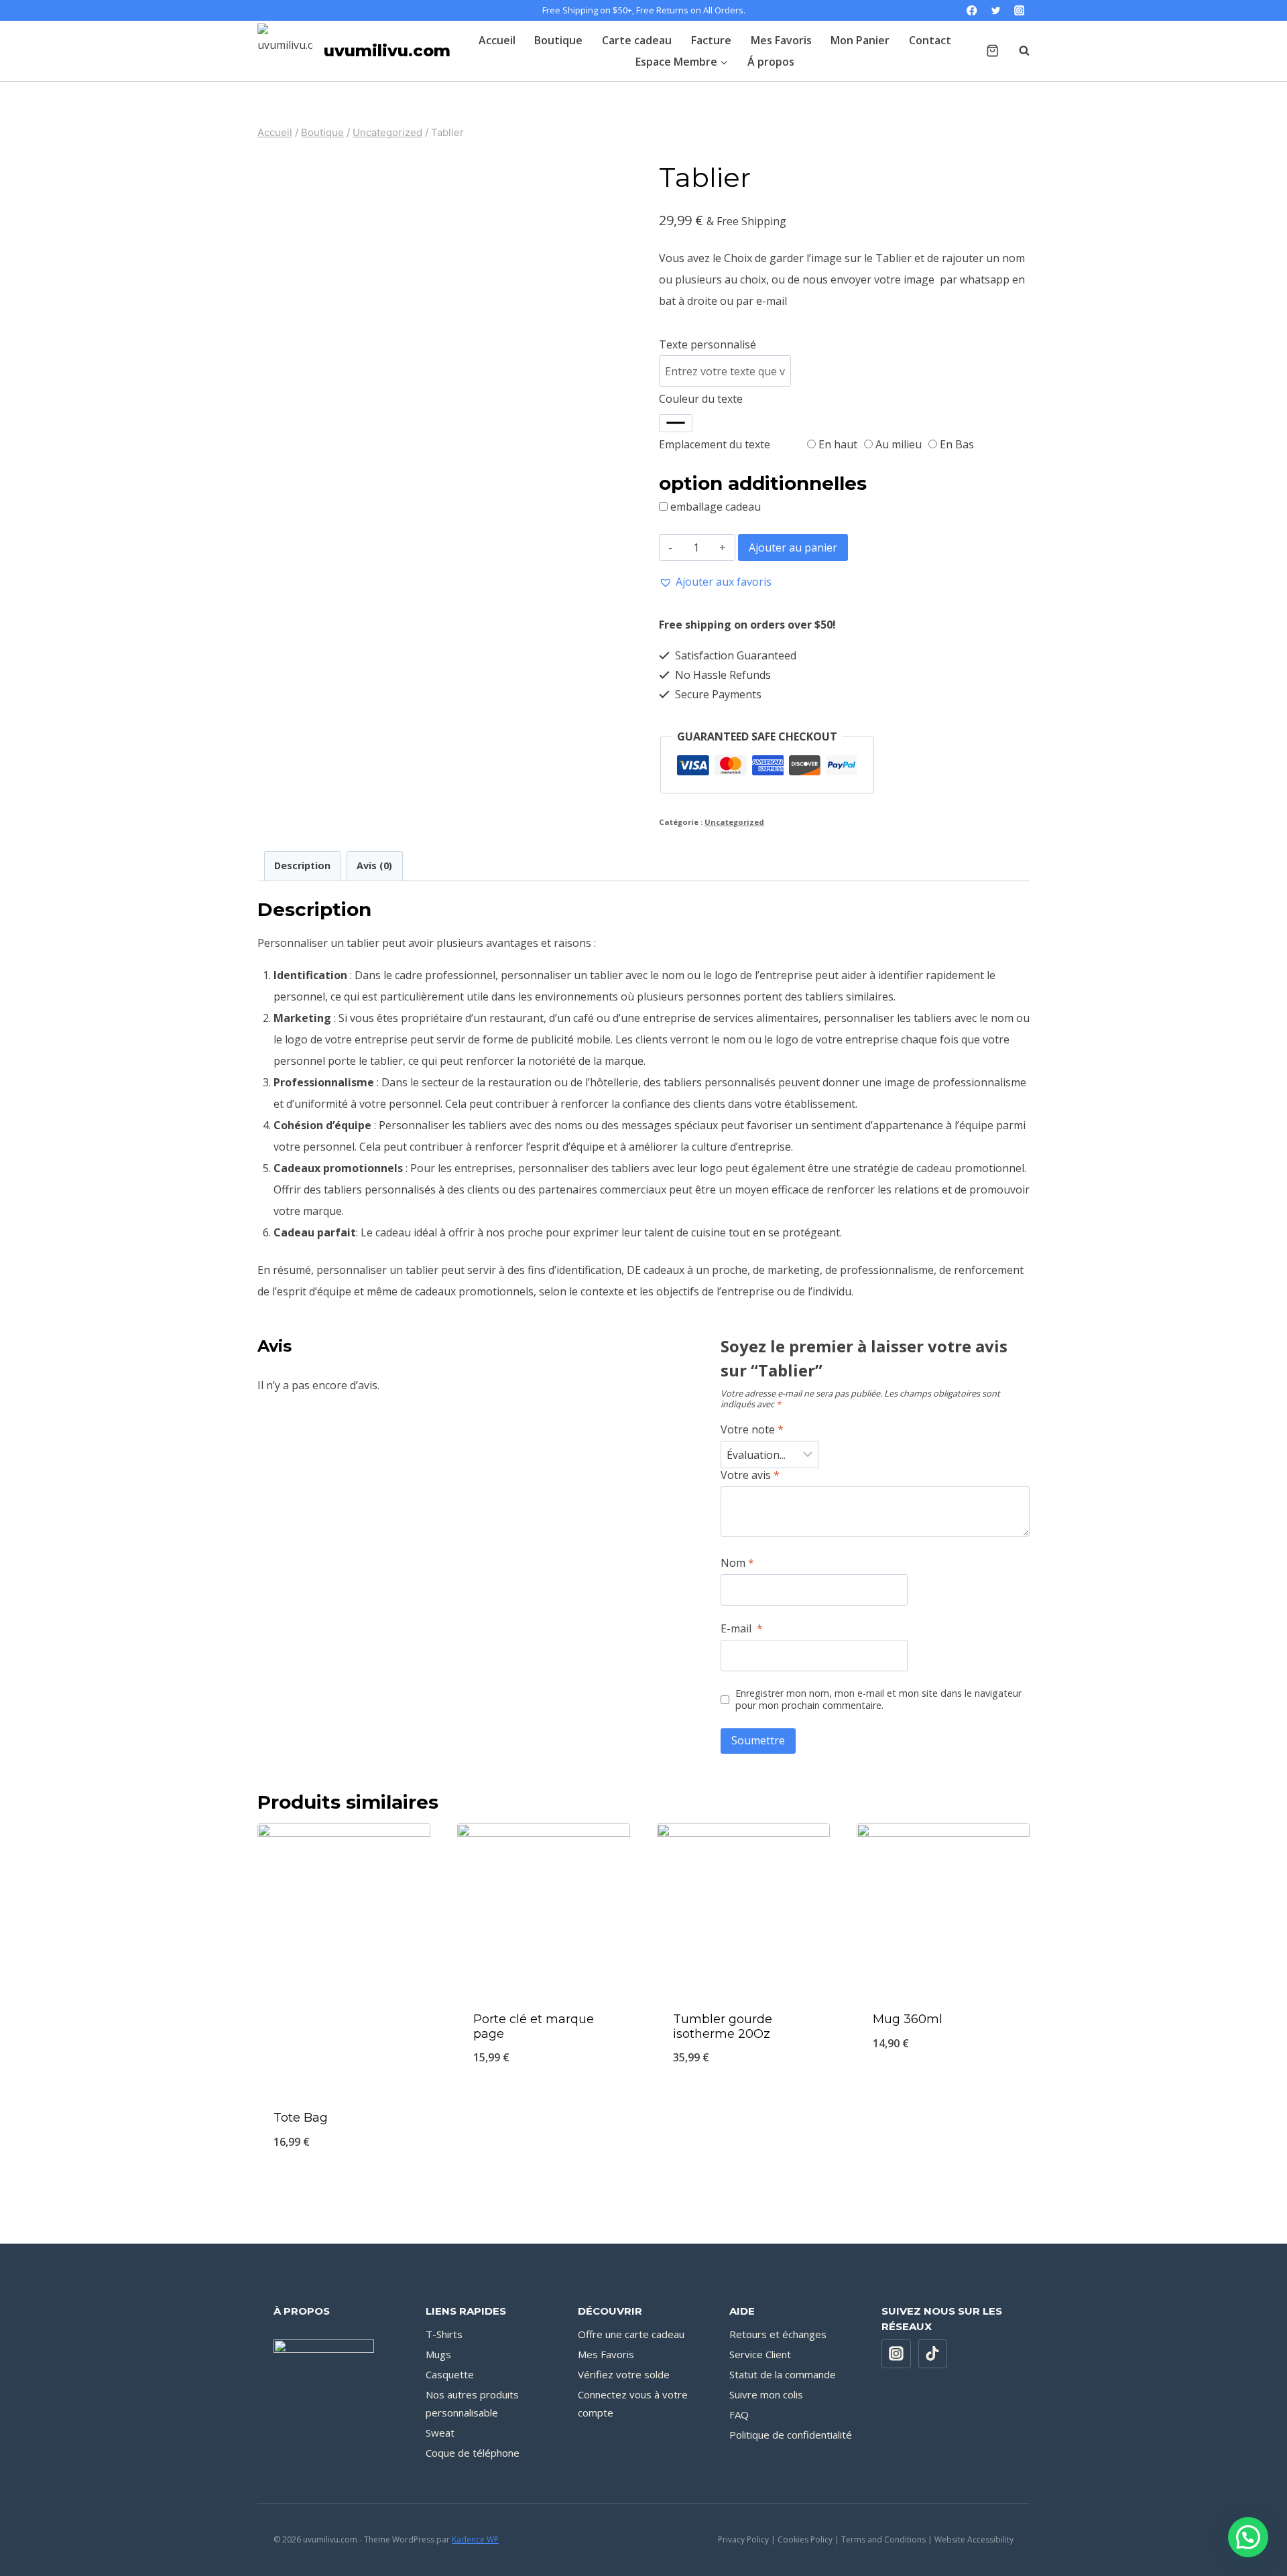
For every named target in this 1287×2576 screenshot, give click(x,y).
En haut (837, 444)
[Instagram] (1019, 10)
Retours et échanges (778, 2334)
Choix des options (544, 2103)
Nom (737, 1563)
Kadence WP (475, 2539)
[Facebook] (972, 10)
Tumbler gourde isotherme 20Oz (723, 2026)
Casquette (450, 2374)
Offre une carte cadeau (631, 2334)
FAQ (739, 2414)
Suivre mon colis (766, 2394)
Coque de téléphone (473, 2453)
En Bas (956, 444)
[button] (715, 582)
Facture (711, 40)
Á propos (771, 62)
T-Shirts (444, 2334)
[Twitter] (996, 10)
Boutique (558, 40)
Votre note (752, 1430)
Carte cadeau (637, 40)
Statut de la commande (783, 2374)
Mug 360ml (908, 2019)
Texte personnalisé (708, 344)
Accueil (497, 40)
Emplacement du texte (715, 444)
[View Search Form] (1018, 51)
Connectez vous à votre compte (633, 2403)
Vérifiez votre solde (624, 2374)
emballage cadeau (716, 507)
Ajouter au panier (793, 548)
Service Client (760, 2354)
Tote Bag (301, 2118)
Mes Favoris (781, 40)
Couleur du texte (701, 399)
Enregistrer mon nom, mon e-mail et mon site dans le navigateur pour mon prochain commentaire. (878, 1700)
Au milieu (897, 444)
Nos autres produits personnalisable (472, 2403)
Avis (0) (374, 865)
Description (302, 865)
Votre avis (750, 1475)
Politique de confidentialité (791, 2435)
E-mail (742, 1629)
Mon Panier (860, 40)
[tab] (303, 866)
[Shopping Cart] (992, 51)
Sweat (440, 2433)
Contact (930, 40)
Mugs (438, 2354)
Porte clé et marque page (534, 2026)
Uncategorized (734, 822)
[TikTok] (933, 2354)
